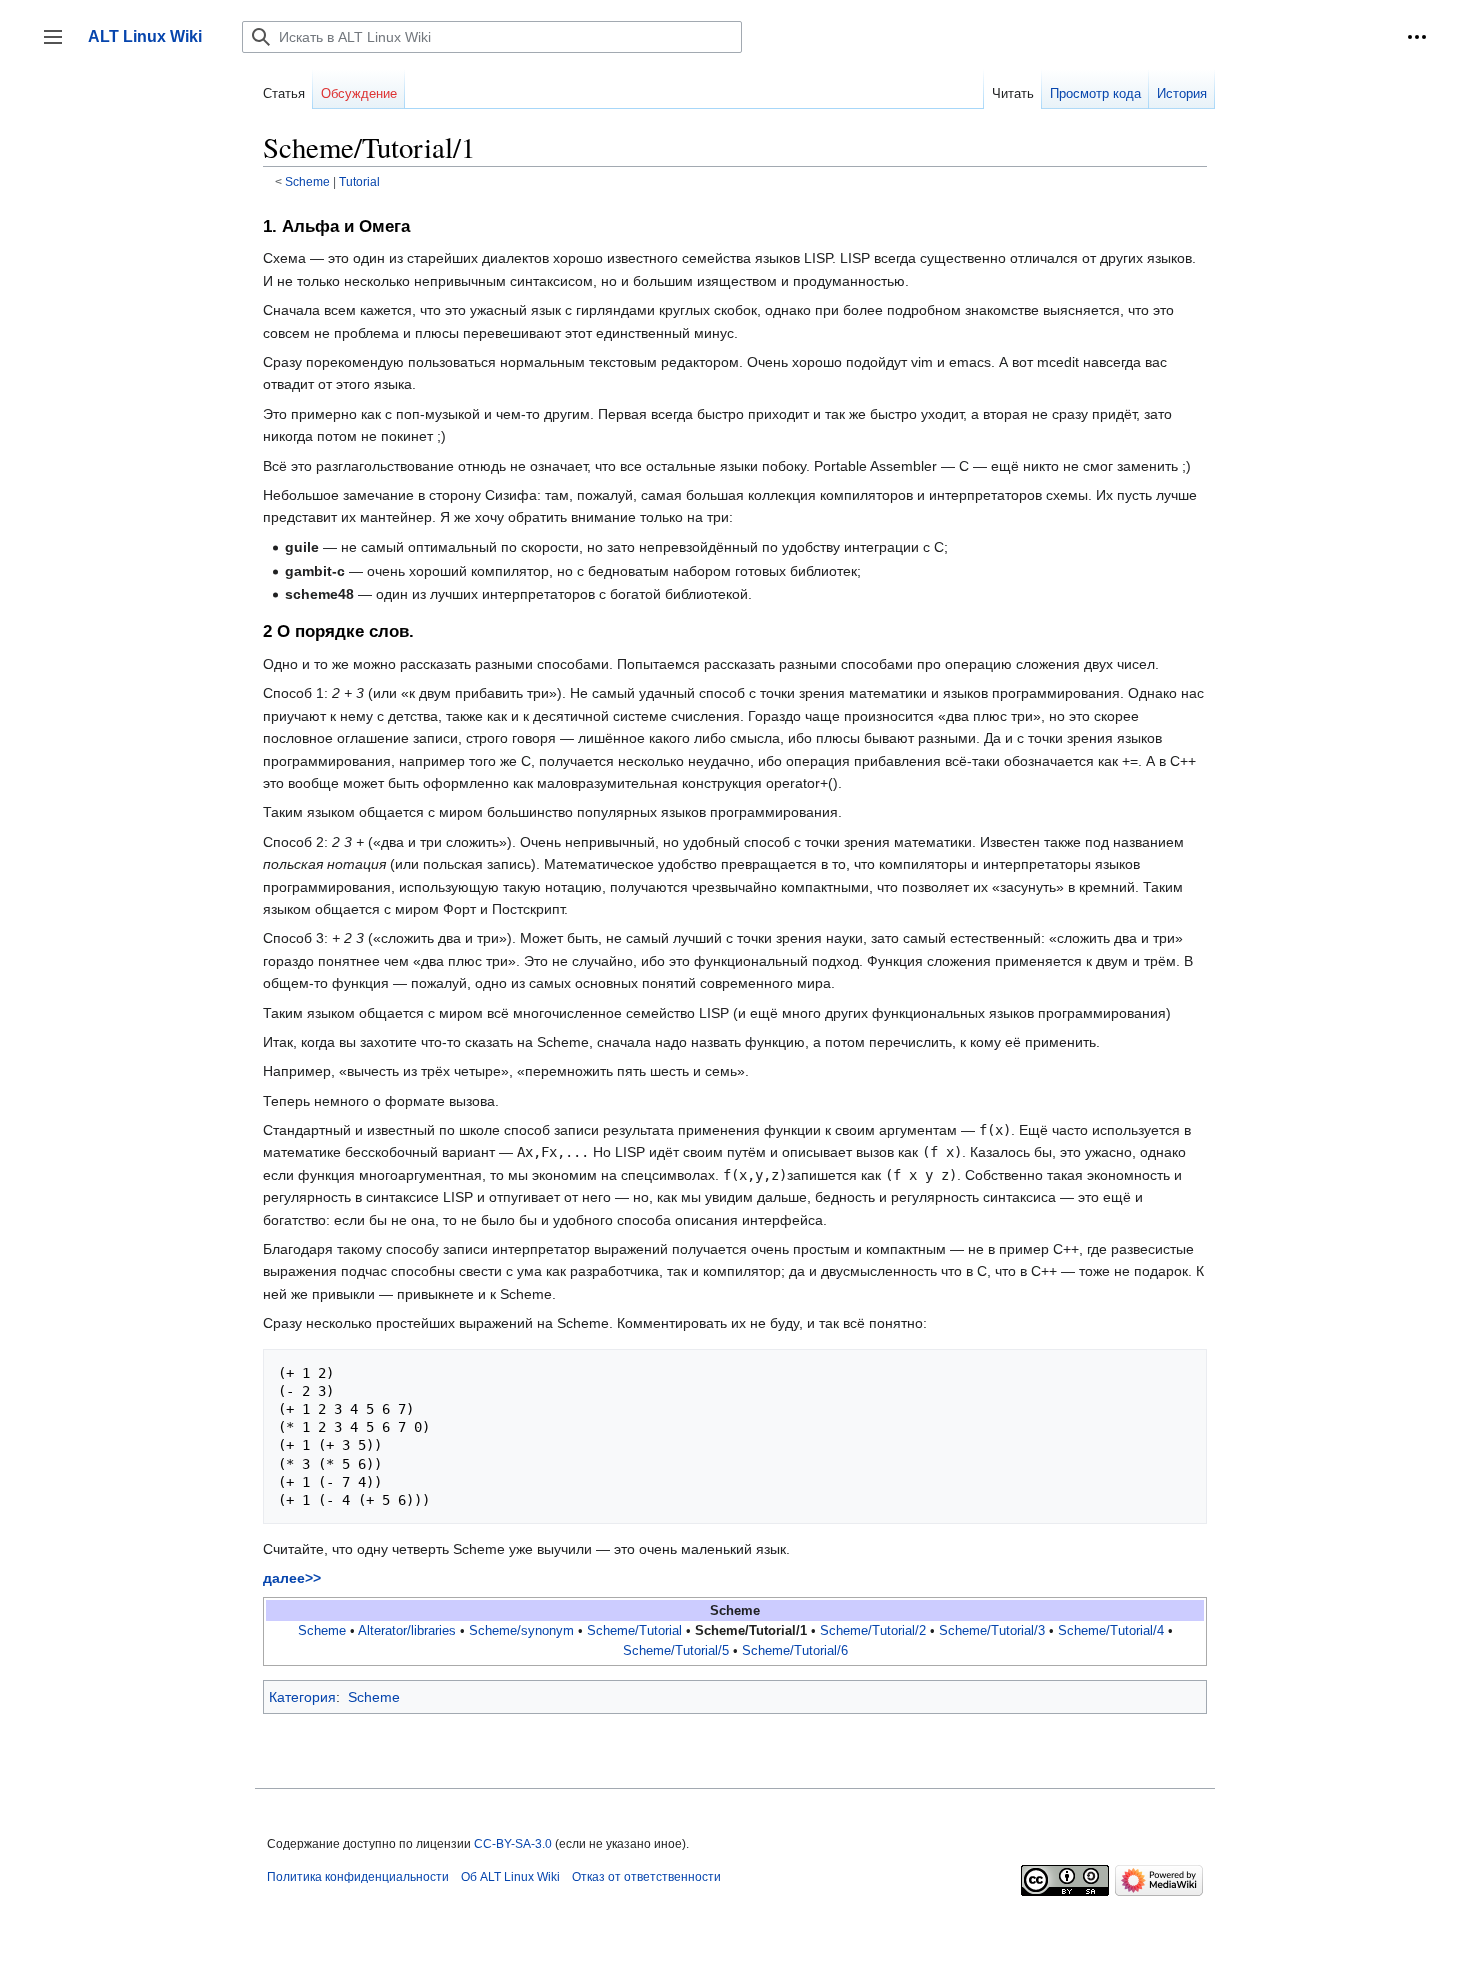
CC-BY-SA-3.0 (513, 1844)
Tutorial (359, 181)
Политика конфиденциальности (358, 1877)
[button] (1417, 37)
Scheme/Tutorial (634, 1631)
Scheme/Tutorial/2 (873, 1631)
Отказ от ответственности (646, 1877)
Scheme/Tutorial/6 (795, 1651)
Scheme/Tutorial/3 (992, 1631)
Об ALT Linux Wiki (510, 1877)
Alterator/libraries (407, 1631)
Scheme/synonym (521, 1631)
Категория (302, 1697)
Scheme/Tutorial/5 (676, 1651)
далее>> (292, 1578)
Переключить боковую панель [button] (59, 46)
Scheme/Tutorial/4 (1111, 1631)
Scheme (307, 181)
